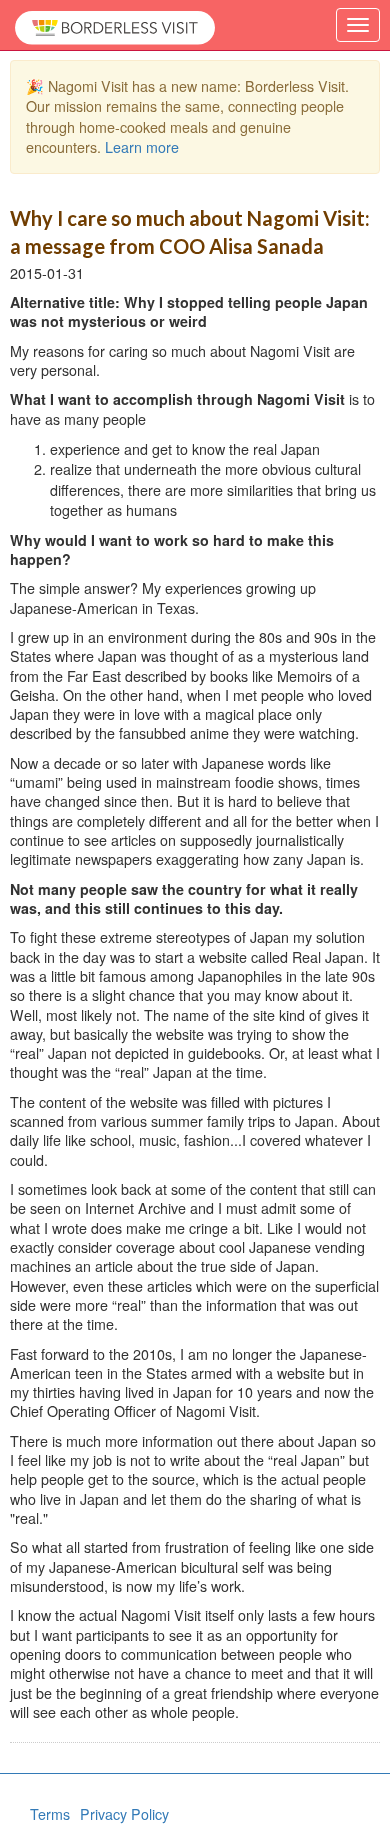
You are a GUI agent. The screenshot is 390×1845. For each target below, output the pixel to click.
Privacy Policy (124, 1814)
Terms (50, 1814)
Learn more (142, 147)
